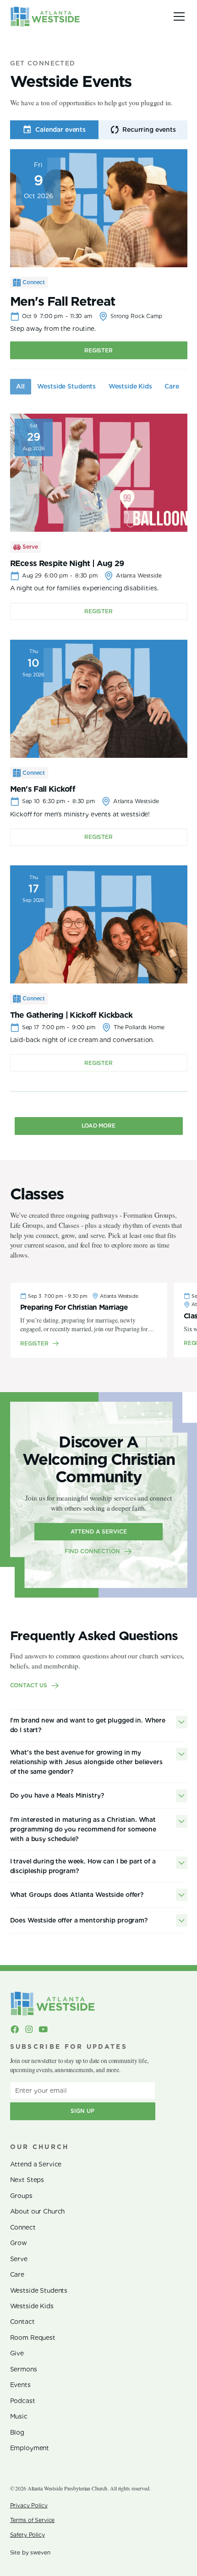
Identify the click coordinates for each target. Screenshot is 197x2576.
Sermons (24, 2369)
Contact (22, 2322)
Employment (30, 2448)
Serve (19, 2259)
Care (17, 2274)
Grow (19, 2243)
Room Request (33, 2338)
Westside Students (39, 2290)
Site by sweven (30, 2552)
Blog (17, 2432)
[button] (178, 16)
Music (19, 2416)
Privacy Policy (29, 2505)
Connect (23, 2227)
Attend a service (99, 1531)
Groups (21, 2196)
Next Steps (27, 2180)
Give (17, 2353)
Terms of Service (33, 2520)
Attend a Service (36, 2164)
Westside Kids (32, 2306)
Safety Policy (27, 2535)
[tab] (55, 130)
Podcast (23, 2401)
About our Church (38, 2211)
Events (20, 2385)
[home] (46, 16)
